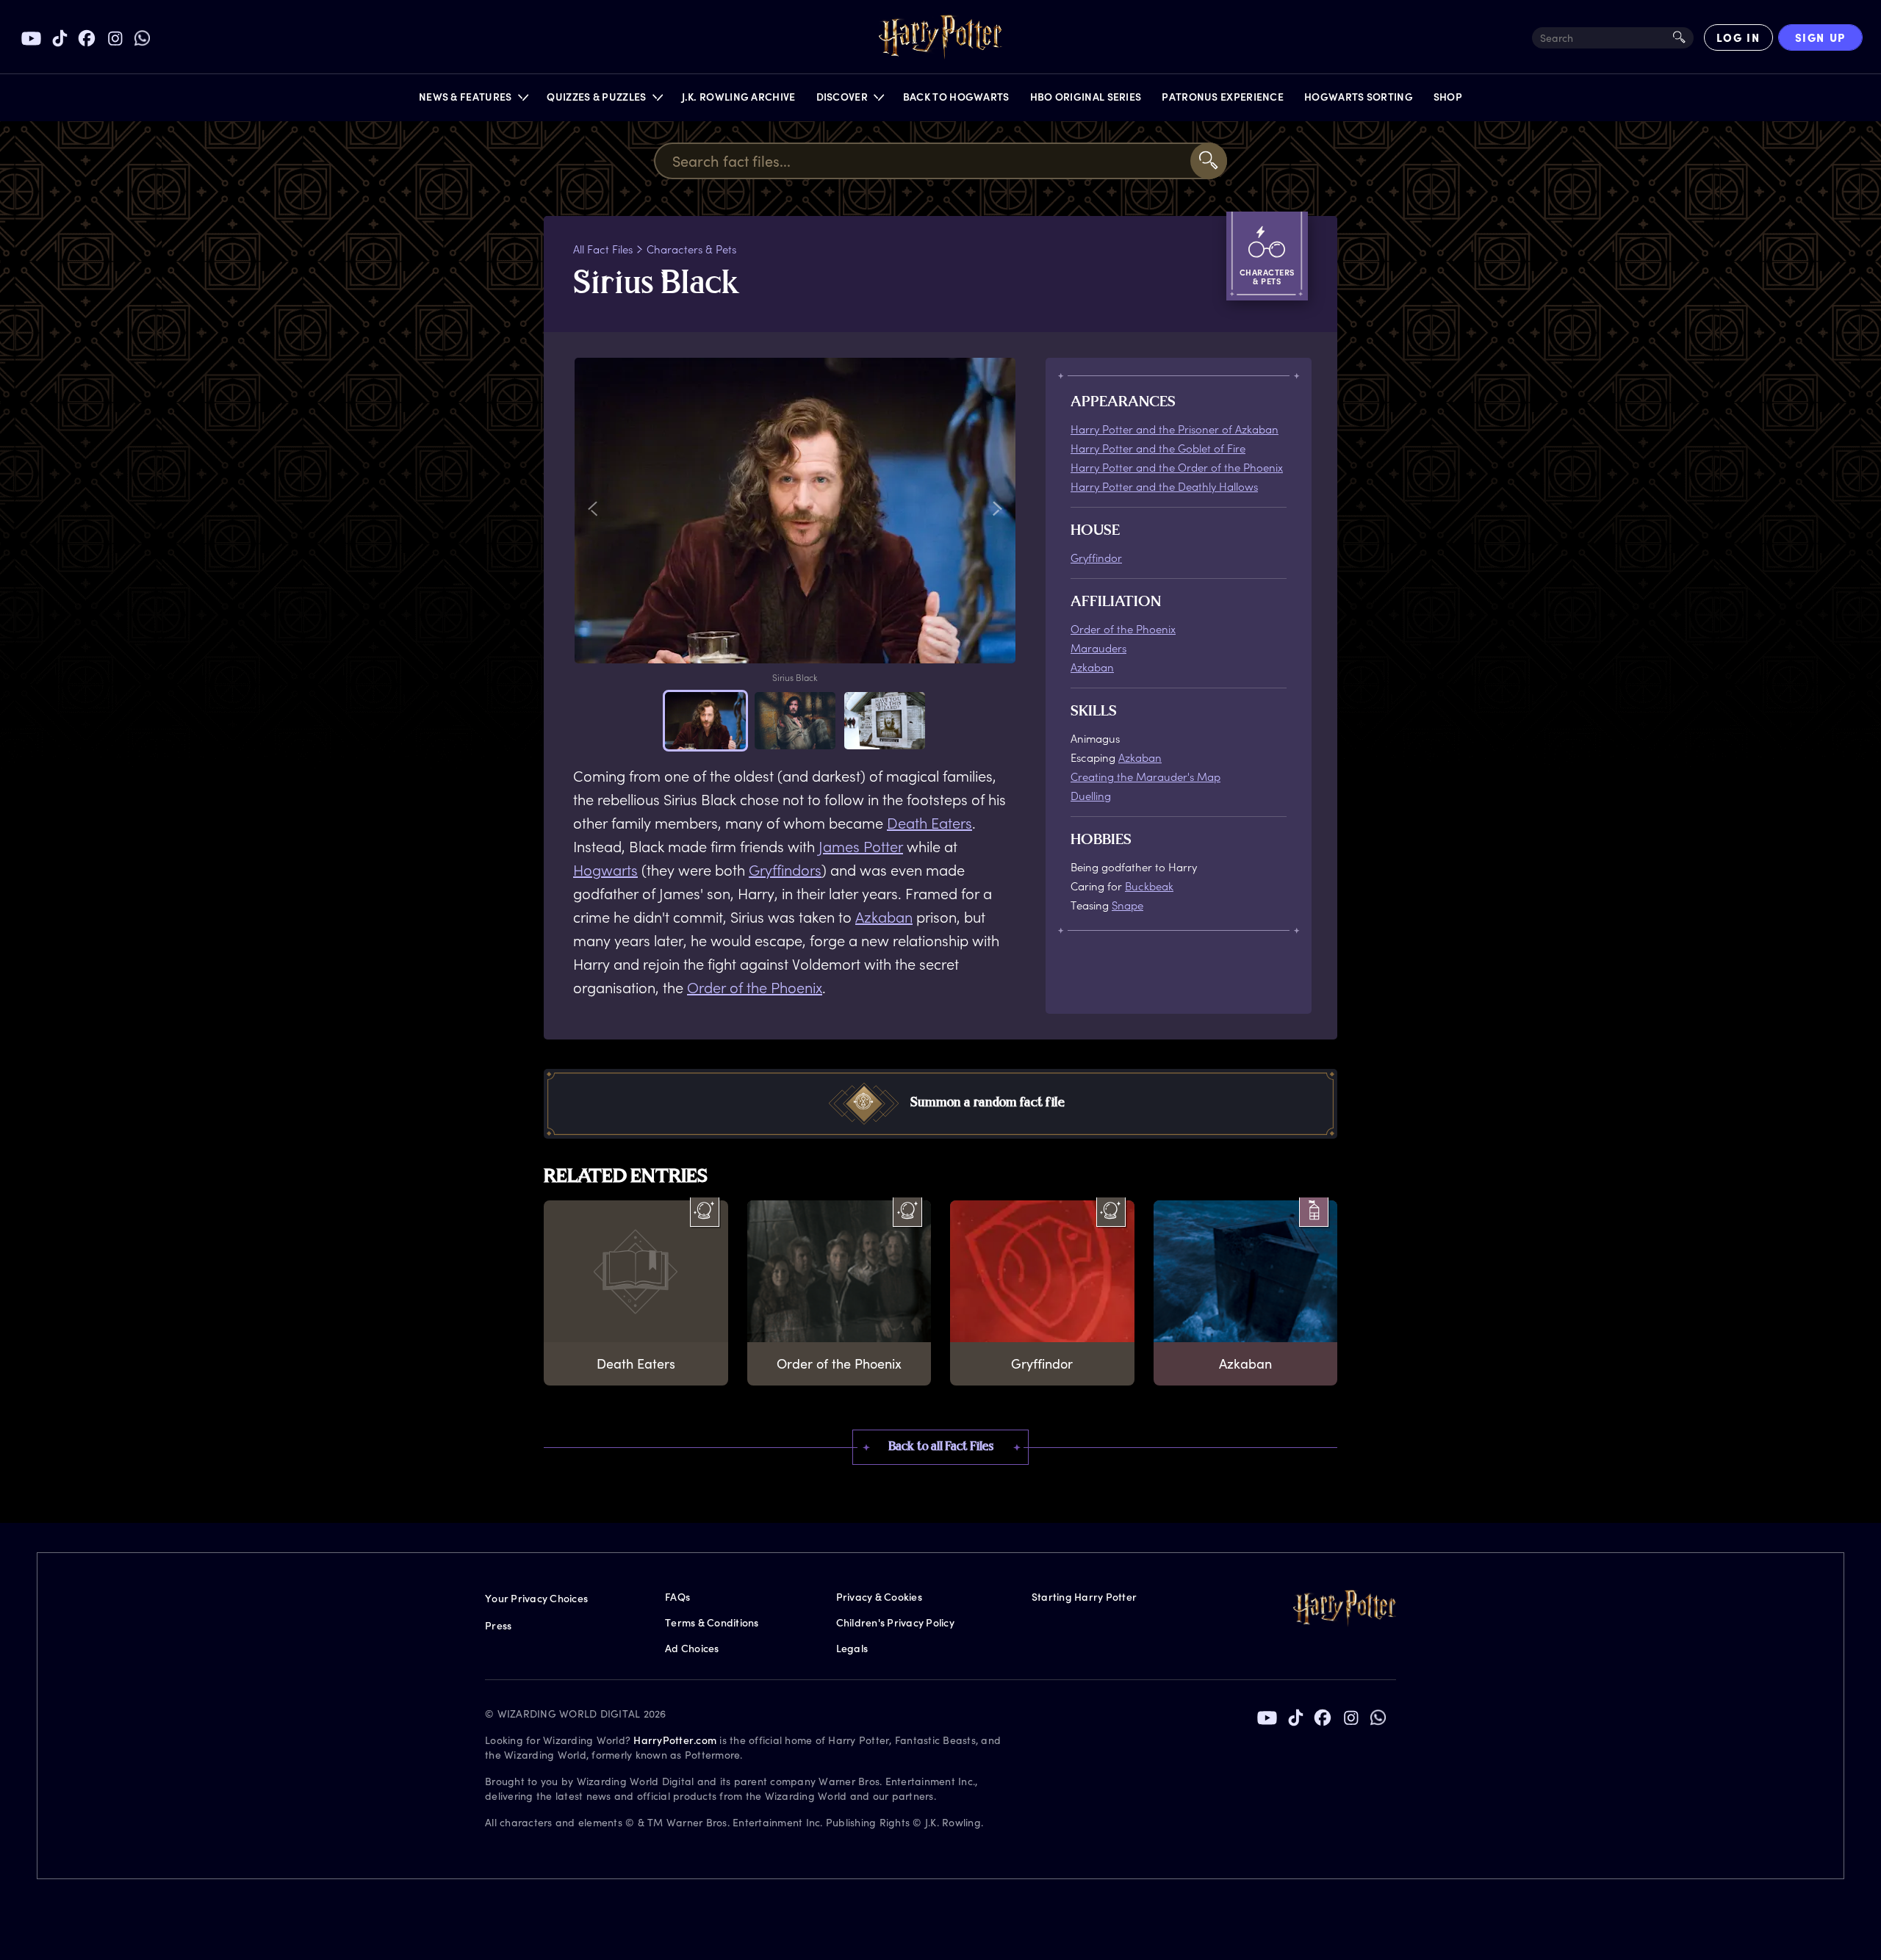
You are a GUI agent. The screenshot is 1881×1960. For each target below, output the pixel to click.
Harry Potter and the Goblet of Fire (1158, 448)
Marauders (1098, 648)
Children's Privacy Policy (895, 1622)
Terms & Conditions (712, 1622)
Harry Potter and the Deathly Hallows (1164, 486)
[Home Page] (940, 37)
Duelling (1091, 796)
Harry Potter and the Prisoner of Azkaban (1175, 429)
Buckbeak (1149, 886)
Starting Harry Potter (1084, 1597)
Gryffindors (785, 870)
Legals (852, 1648)
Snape (1127, 905)
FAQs (677, 1597)
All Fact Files (603, 249)
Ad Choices (692, 1648)
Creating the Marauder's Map (1145, 777)
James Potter (861, 846)
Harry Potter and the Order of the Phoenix (1177, 467)
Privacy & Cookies (879, 1597)
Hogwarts (605, 870)
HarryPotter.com (675, 1740)
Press (498, 1625)
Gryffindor (1096, 558)
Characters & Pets (691, 249)
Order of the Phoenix (755, 987)
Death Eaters (929, 823)
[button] (473, 100)
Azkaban (884, 917)
